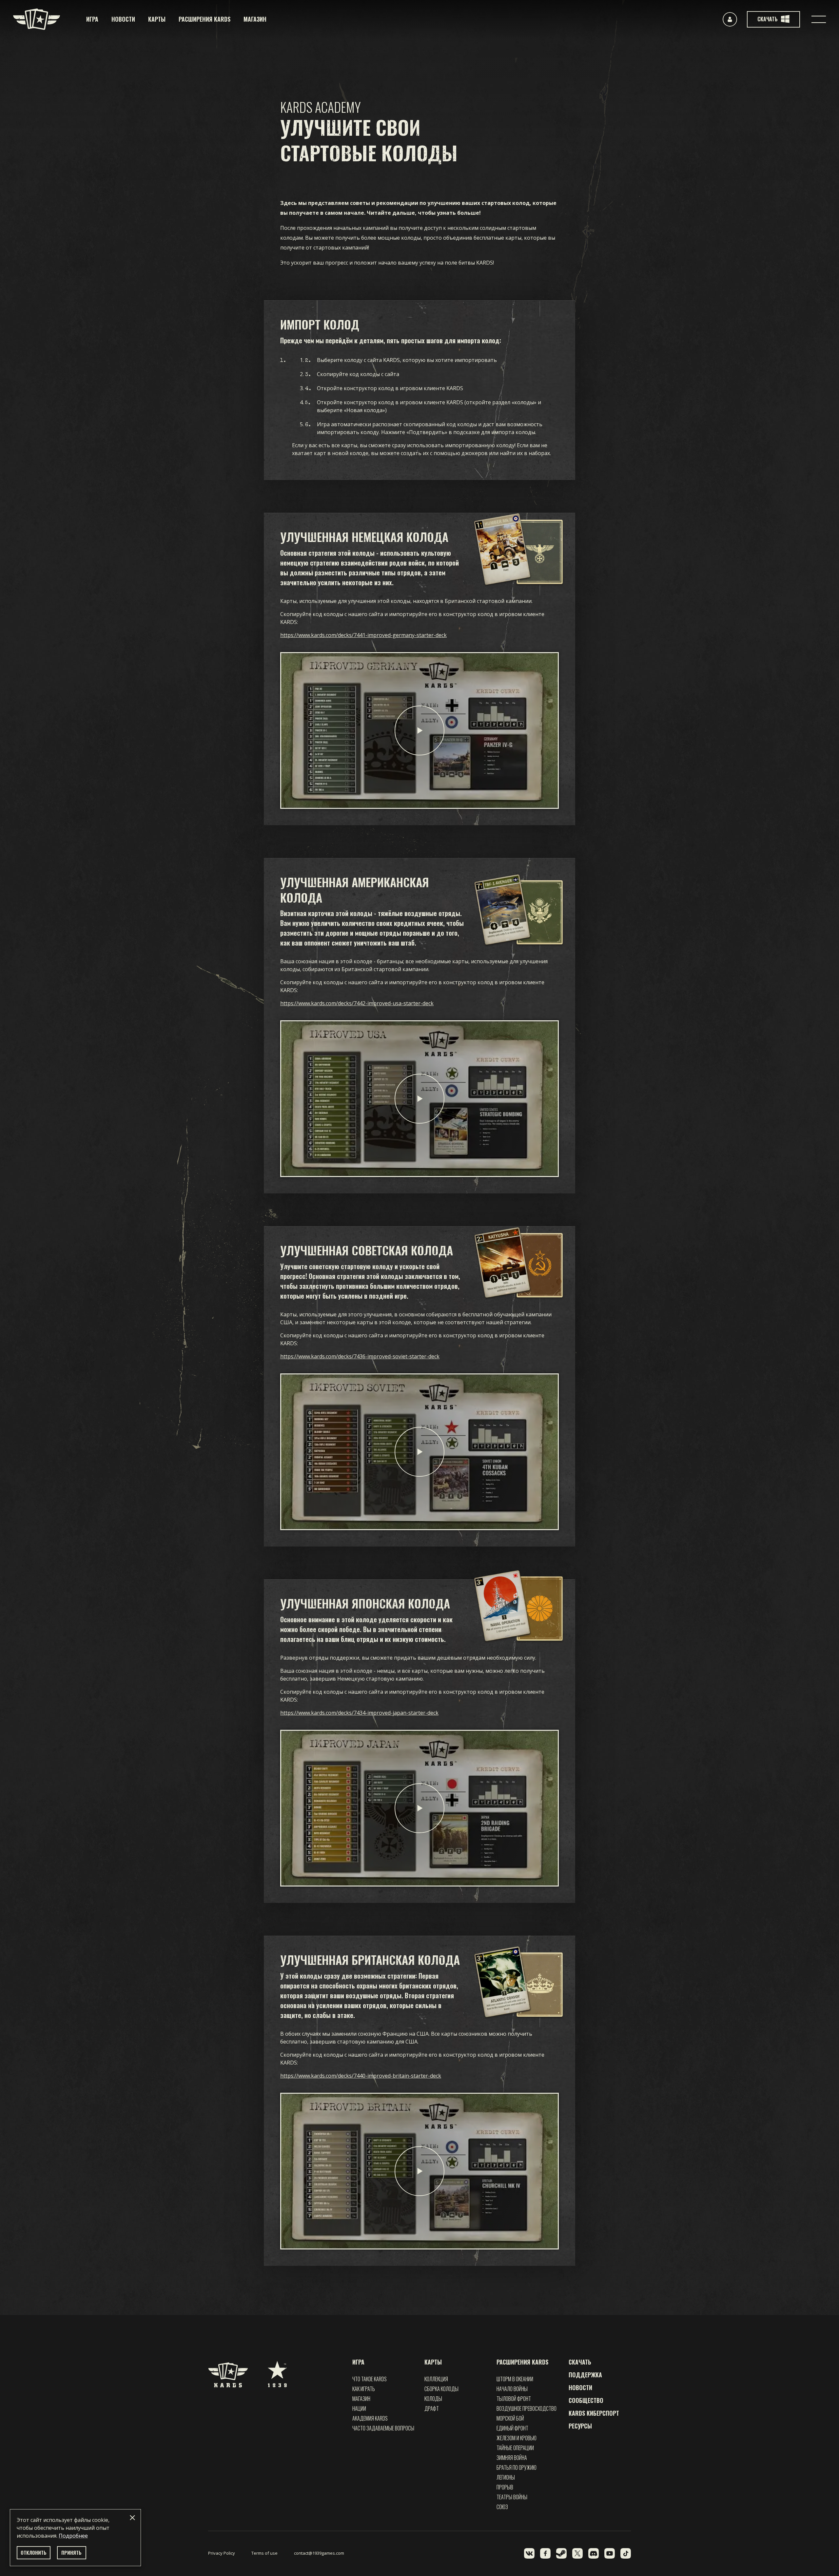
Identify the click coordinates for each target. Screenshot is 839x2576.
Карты (157, 19)
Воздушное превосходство (527, 2408)
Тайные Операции (515, 2448)
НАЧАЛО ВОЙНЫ (512, 2389)
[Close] (132, 2518)
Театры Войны (512, 2497)
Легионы (506, 2477)
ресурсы (580, 2426)
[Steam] (561, 2553)
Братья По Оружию (517, 2467)
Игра (92, 19)
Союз (502, 2507)
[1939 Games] (277, 2371)
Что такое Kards (370, 2379)
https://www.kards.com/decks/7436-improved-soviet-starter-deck (360, 1356)
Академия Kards (370, 2418)
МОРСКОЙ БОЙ (510, 2418)
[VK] (529, 2553)
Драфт (432, 2408)
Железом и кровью (517, 2438)
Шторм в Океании (515, 2379)
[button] (419, 730)
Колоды (433, 2399)
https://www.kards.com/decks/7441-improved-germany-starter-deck (363, 635)
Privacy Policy (222, 2553)
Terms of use (264, 2553)
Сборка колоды (441, 2389)
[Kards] (37, 19)
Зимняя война (512, 2458)
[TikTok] (626, 2553)
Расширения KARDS (205, 19)
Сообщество (586, 2400)
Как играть (364, 2389)
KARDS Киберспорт (594, 2413)
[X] (577, 2553)
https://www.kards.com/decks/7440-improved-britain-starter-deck (361, 2076)
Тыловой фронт (514, 2399)
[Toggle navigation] (819, 19)
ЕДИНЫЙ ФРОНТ (512, 2428)
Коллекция (436, 2379)
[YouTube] (610, 2553)
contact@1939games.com (319, 2553)
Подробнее (73, 2536)
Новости (123, 19)
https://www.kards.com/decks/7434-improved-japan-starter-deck (359, 1713)
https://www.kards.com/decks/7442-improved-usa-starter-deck (357, 1003)
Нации (359, 2408)
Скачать (580, 2362)
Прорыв (505, 2487)
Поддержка (585, 2375)
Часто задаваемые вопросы (383, 2428)
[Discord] (594, 2553)
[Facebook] (545, 2553)
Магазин (255, 19)
